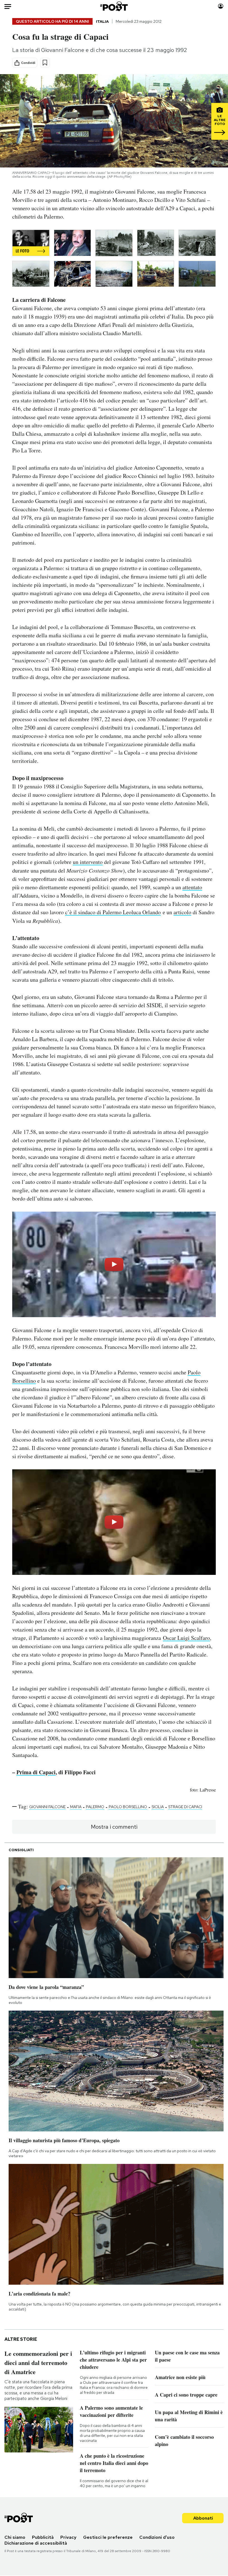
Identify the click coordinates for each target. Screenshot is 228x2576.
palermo (95, 1807)
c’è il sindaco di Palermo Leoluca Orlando (113, 912)
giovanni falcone (47, 1807)
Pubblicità (43, 2537)
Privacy (68, 2537)
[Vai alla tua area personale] (221, 6)
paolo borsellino (128, 1807)
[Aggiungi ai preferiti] (45, 63)
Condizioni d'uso (157, 2537)
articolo (182, 912)
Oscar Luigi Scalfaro (186, 1638)
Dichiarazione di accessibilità (36, 2543)
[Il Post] (114, 6)
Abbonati (203, 2518)
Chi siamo (15, 2537)
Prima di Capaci (36, 1772)
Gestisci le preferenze (108, 2537)
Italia (102, 21)
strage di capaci (185, 1807)
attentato (192, 887)
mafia (76, 1807)
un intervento (88, 862)
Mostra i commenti (114, 1827)
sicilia (158, 1807)
